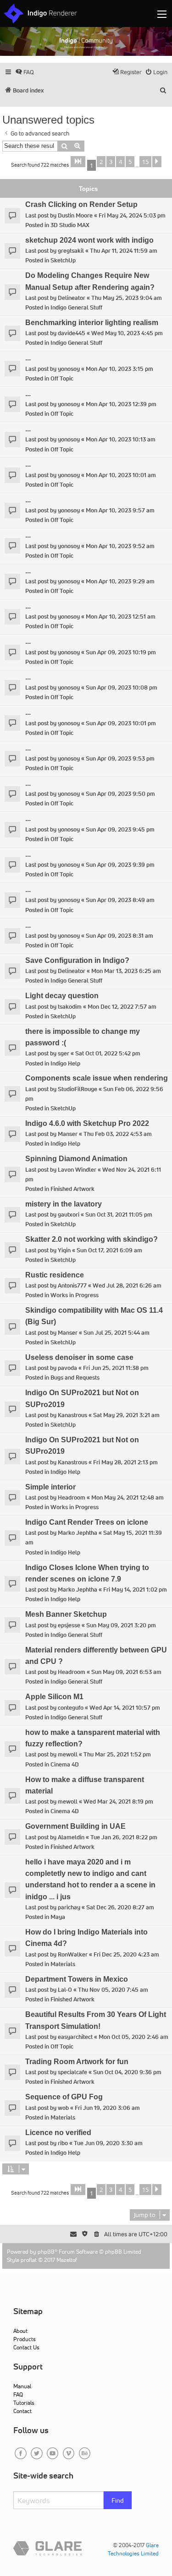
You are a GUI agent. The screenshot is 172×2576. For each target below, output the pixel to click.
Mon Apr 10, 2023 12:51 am (121, 617)
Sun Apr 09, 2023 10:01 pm (121, 723)
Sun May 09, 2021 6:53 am (126, 1672)
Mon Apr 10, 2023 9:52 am (120, 546)
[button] (78, 162)
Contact (22, 2411)
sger (64, 1053)
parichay (69, 1907)
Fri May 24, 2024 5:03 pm (132, 215)
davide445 (72, 333)
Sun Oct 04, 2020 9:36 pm (127, 2072)
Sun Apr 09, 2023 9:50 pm (120, 794)
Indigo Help (65, 1063)
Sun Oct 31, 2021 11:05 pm (119, 1215)
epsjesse (69, 1625)
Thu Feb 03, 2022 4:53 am (118, 1134)
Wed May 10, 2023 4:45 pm (127, 333)
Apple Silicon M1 (54, 1697)
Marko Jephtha (78, 1533)
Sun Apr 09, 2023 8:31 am (119, 936)
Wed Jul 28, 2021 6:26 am (127, 1285)
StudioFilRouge (78, 1089)
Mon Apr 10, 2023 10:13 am (121, 439)
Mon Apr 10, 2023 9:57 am (120, 510)
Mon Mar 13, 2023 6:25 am (126, 971)
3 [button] (111, 162)
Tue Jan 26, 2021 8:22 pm (124, 1837)
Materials (63, 1964)
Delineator (72, 298)
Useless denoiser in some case (79, 1357)
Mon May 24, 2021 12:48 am (128, 1497)
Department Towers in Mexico (77, 1979)
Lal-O (65, 1990)
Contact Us (26, 2347)
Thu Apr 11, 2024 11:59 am (124, 251)
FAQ (18, 2394)
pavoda (67, 1368)
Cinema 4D (65, 1764)
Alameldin (71, 1837)
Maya (58, 1917)
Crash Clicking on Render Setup (81, 204)
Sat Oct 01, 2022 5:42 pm (108, 1053)
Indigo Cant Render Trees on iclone (87, 1522)
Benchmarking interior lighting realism (92, 323)
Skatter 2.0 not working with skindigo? (92, 1239)
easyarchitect (75, 2037)
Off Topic (62, 378)
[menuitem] (25, 72)
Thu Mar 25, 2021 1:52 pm (117, 1754)
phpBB (46, 2252)
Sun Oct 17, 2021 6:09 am (109, 1250)
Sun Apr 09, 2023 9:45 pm (120, 829)
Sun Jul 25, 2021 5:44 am (117, 1333)
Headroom (72, 1497)
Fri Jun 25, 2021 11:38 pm (116, 1368)
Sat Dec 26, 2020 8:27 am (120, 1907)
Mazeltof (67, 2260)
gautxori (69, 1215)
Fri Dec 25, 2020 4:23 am (126, 1954)
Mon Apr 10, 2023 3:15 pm (119, 369)
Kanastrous (72, 1415)
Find (118, 2500)
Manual (22, 2386)
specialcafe (72, 2072)
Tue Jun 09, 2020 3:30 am (108, 2143)
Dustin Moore (75, 215)
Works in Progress (75, 1295)
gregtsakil (71, 251)
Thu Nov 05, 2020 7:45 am (113, 1990)
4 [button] (120, 162)
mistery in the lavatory (64, 1204)
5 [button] (130, 162)
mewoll (68, 1754)
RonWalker (73, 1954)
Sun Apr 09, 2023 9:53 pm (120, 758)
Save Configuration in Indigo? (77, 960)
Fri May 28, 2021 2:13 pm (125, 1462)
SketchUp (63, 260)
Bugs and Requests (75, 1378)
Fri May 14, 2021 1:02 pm (135, 1590)
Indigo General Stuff (76, 307)
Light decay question (62, 996)
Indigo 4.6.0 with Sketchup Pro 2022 (87, 1123)
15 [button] (145, 162)
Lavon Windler (77, 1170)
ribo (63, 2143)
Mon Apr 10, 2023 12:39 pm (121, 404)
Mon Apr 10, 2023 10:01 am (121, 475)
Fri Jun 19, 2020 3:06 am (107, 2108)
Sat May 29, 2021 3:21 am (126, 1415)
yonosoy (69, 369)
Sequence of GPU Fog (64, 2097)
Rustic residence (55, 1275)
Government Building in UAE (75, 1826)
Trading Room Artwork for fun (77, 2062)
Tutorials (24, 2403)
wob (63, 2108)
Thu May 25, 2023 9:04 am (127, 298)
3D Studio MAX (70, 225)
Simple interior (50, 1487)
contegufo (71, 1708)
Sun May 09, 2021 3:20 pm (121, 1625)
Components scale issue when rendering (97, 1078)
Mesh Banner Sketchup (66, 1614)
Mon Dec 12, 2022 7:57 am (122, 1007)
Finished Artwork (72, 1189)
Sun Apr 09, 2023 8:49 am (120, 900)
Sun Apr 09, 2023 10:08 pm (122, 687)
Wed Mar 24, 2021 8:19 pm (118, 1802)
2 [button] (101, 162)
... (28, 358)
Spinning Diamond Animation (76, 1159)
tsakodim (70, 1007)
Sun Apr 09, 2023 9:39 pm (120, 865)
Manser (68, 1134)
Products (25, 2339)
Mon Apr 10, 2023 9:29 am (120, 581)
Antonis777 (72, 1285)
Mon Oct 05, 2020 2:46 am (133, 2037)
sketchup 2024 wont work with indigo (89, 240)
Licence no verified (58, 2133)
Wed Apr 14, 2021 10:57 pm (125, 1708)
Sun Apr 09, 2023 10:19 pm (121, 652)
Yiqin (64, 1250)
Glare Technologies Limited (133, 2549)
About (20, 2331)
